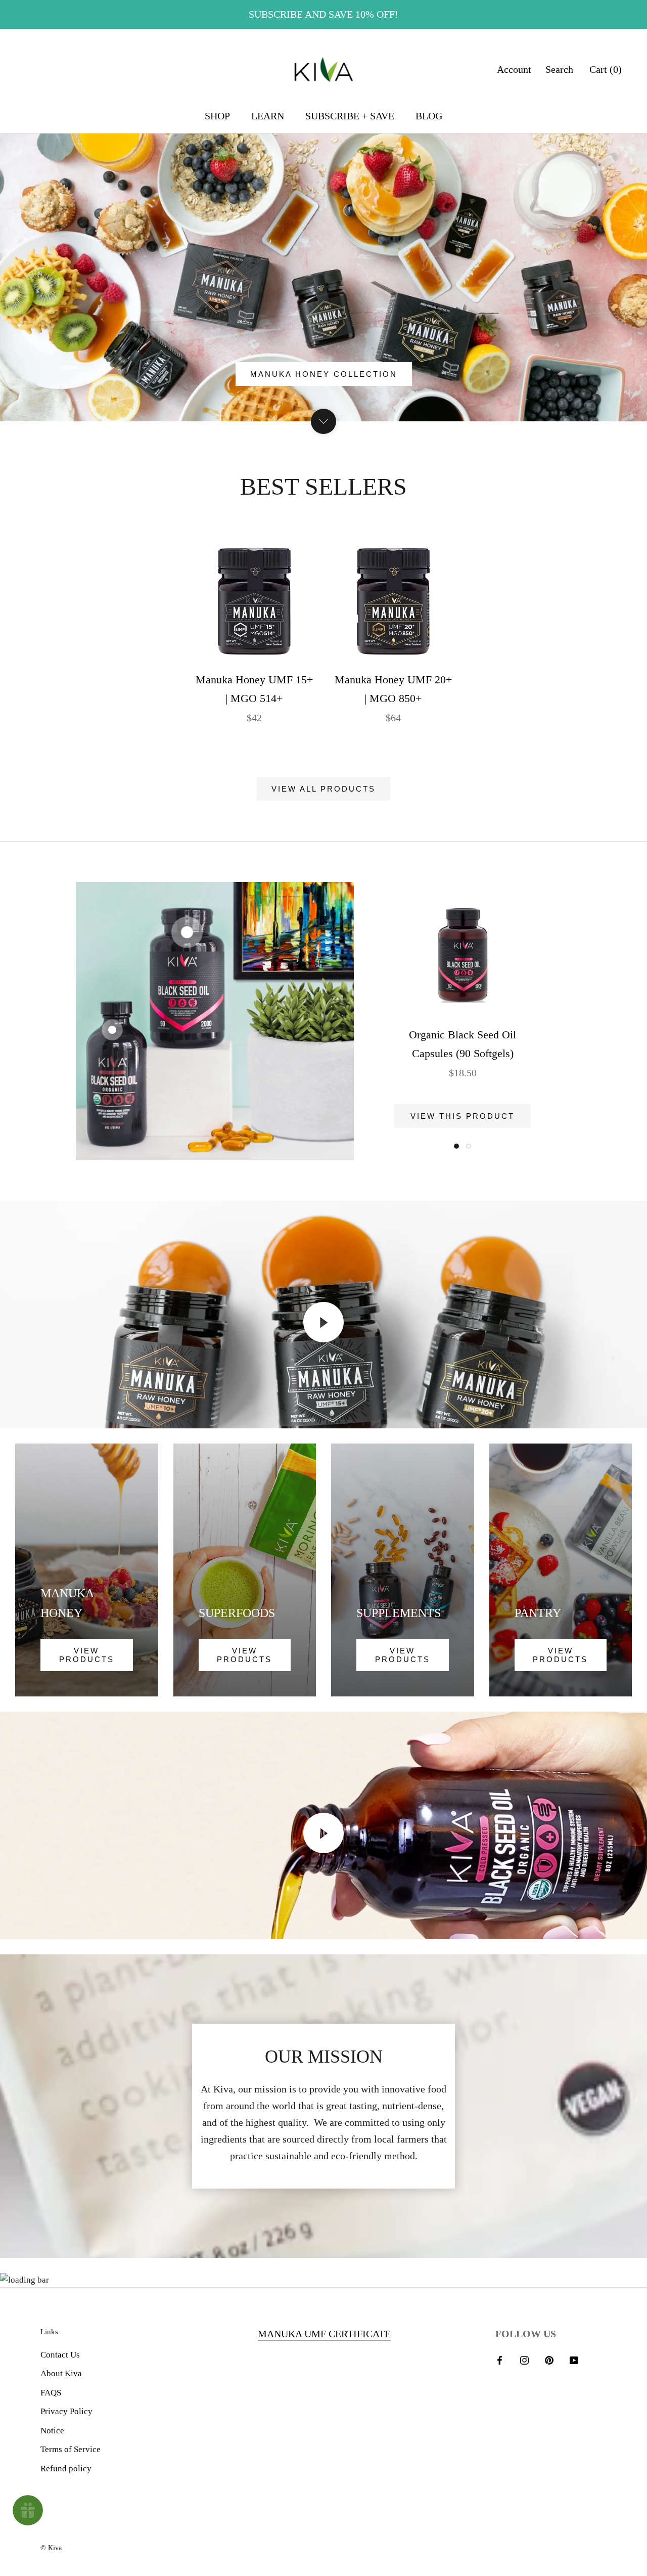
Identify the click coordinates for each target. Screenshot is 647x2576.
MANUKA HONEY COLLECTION (324, 374)
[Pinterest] (549, 2360)
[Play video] (323, 1322)
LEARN (268, 116)
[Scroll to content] (323, 421)
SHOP (217, 116)
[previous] (32, 628)
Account (514, 69)
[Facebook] (500, 2360)
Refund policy (66, 2469)
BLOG (429, 116)
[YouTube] (574, 2360)
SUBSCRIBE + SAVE (350, 116)
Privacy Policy (66, 2411)
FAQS (51, 2393)
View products (87, 1655)
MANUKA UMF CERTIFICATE (324, 2334)
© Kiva (51, 2548)
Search (559, 69)
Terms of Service (71, 2449)
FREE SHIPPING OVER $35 (324, 14)
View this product (463, 1116)
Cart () (606, 69)
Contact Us (60, 2355)
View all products (323, 789)
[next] (615, 628)
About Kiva (61, 2373)
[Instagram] (524, 2360)
